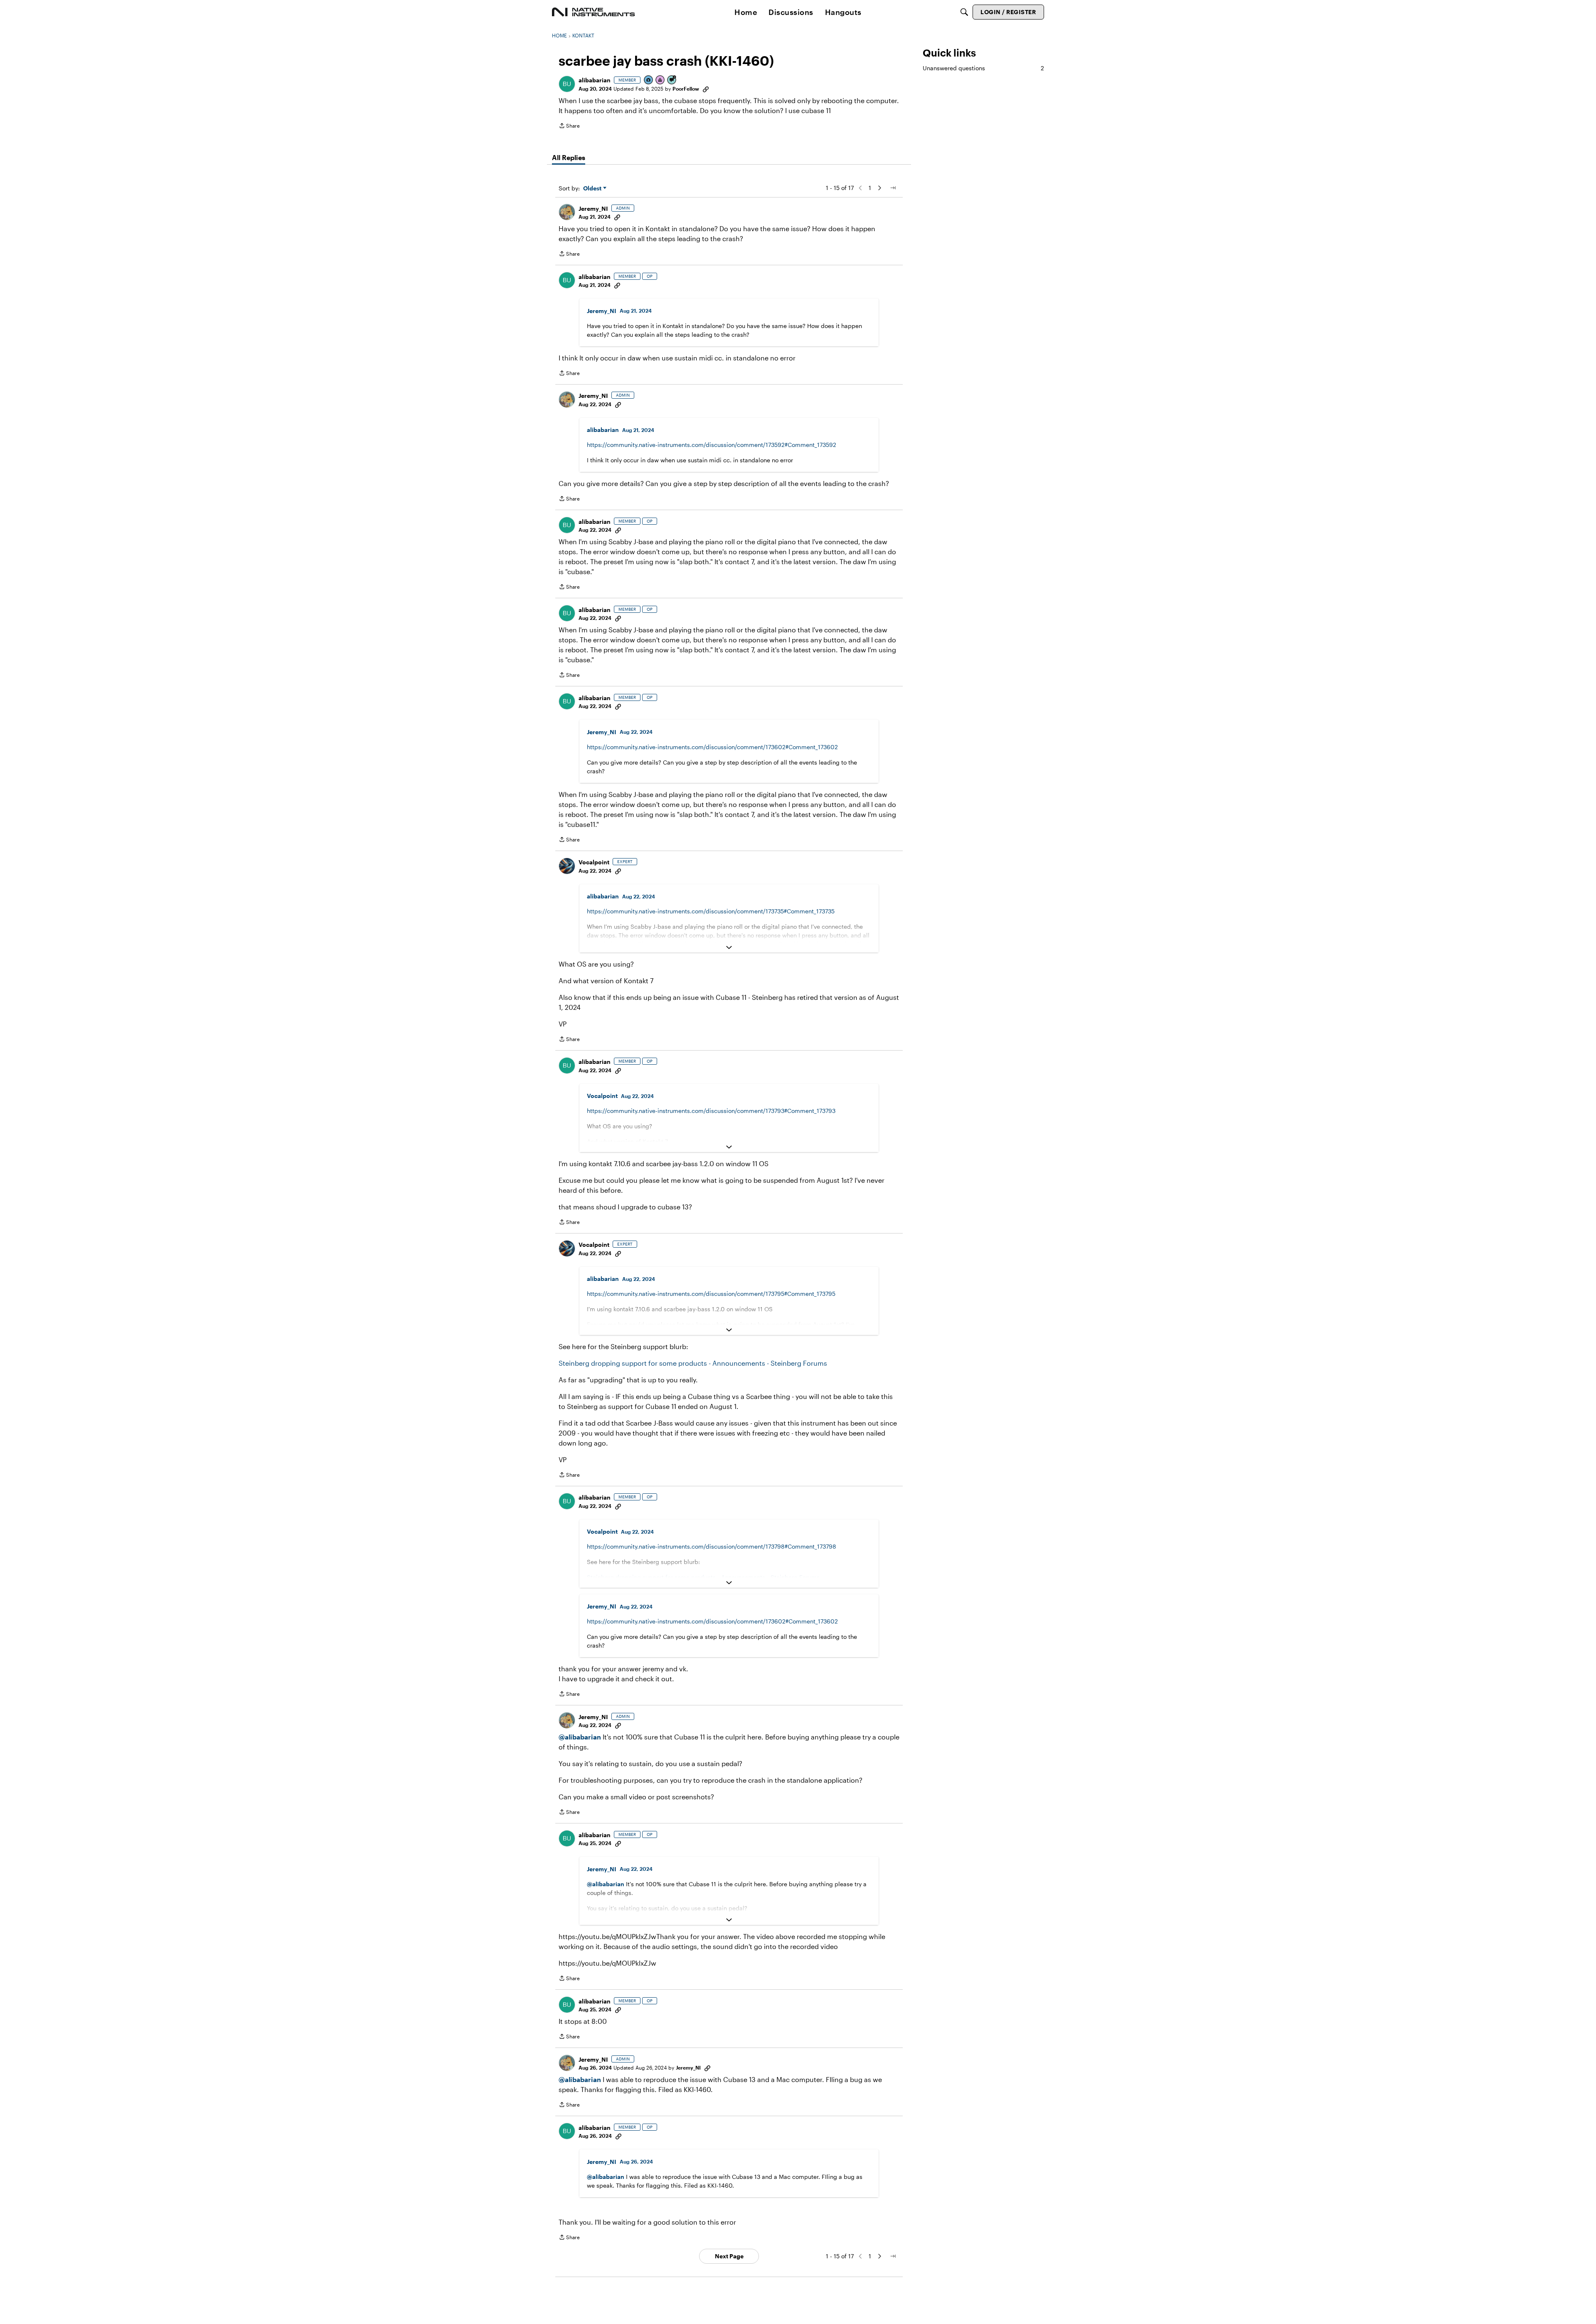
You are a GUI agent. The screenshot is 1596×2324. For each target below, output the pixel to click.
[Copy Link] (706, 89)
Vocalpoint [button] (594, 862)
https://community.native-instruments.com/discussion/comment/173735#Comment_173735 (711, 911)
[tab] (569, 158)
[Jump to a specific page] (893, 188)
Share (569, 127)
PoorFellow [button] (686, 89)
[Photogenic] (649, 80)
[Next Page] (879, 188)
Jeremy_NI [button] (593, 208)
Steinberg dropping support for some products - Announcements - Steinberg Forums (693, 1363)
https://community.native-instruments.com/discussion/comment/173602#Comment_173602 (712, 747)
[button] (567, 84)
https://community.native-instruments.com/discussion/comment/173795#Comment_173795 (711, 1294)
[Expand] (729, 947)
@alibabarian (580, 1737)
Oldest (593, 189)
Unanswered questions (983, 68)
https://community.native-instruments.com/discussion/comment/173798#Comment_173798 (712, 1546)
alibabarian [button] (595, 80)
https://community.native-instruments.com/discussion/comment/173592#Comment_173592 (712, 445)
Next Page (729, 2256)
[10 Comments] (672, 80)
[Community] (594, 12)
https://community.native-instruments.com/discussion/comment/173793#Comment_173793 (711, 1111)
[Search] (964, 12)
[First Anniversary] (660, 80)
